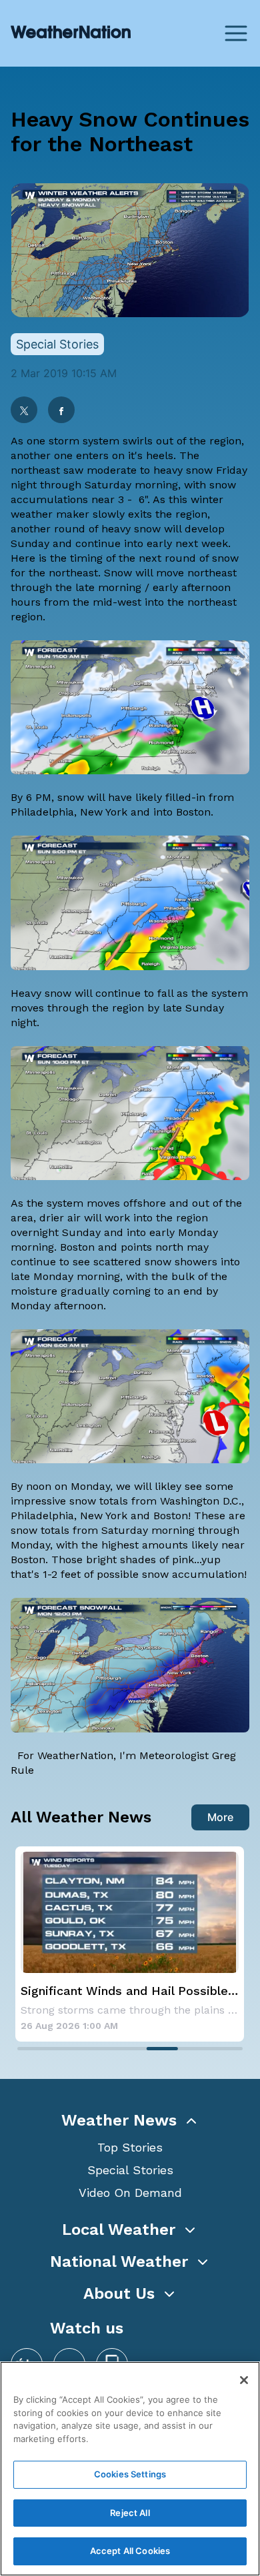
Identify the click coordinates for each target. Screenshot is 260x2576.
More (220, 1817)
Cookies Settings (130, 2474)
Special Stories (130, 2170)
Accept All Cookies (130, 2551)
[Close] (244, 2380)
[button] (130, 2120)
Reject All (130, 2513)
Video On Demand (130, 2193)
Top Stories (130, 2147)
